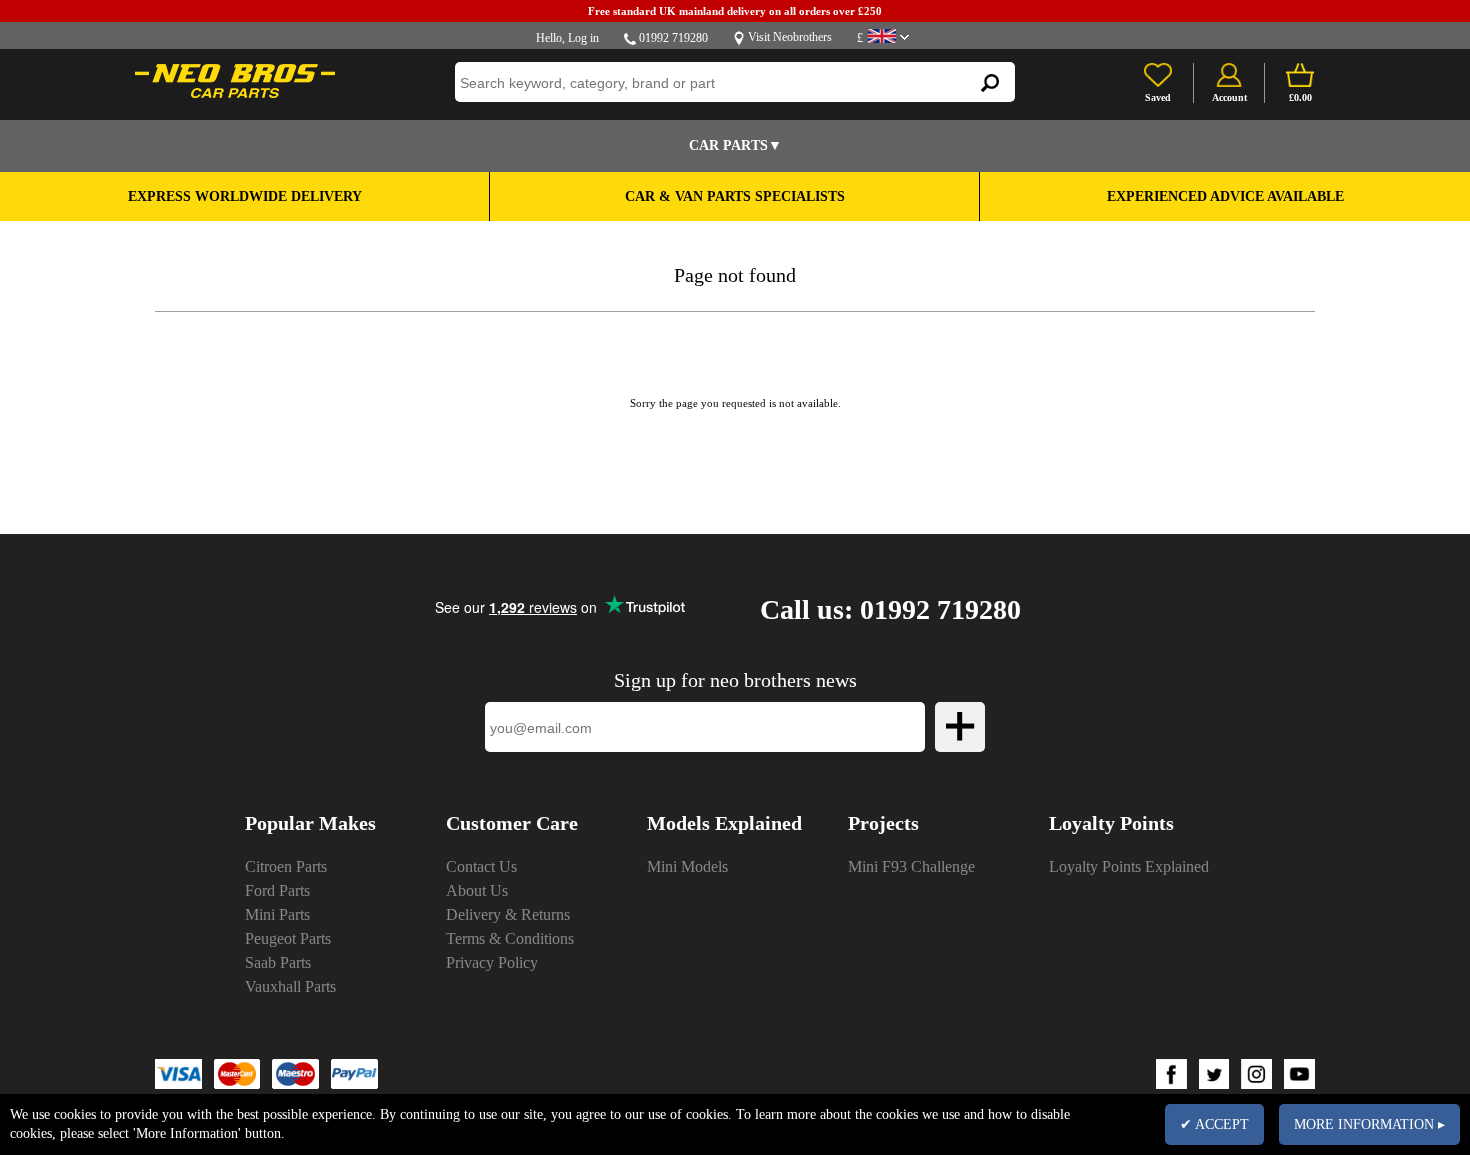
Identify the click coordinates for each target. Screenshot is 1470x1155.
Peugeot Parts (288, 938)
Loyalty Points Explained (1129, 866)
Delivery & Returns (508, 914)
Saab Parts (278, 962)
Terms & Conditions (510, 938)
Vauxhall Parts (290, 986)
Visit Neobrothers (790, 37)
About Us (477, 890)
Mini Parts (277, 914)
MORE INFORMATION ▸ (1369, 1124)
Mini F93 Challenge (911, 866)
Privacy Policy (492, 962)
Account (1229, 97)
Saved (1158, 97)
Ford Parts (277, 890)
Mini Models (687, 866)
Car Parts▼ (735, 145)
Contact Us (481, 866)
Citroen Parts (286, 866)
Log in (583, 38)
